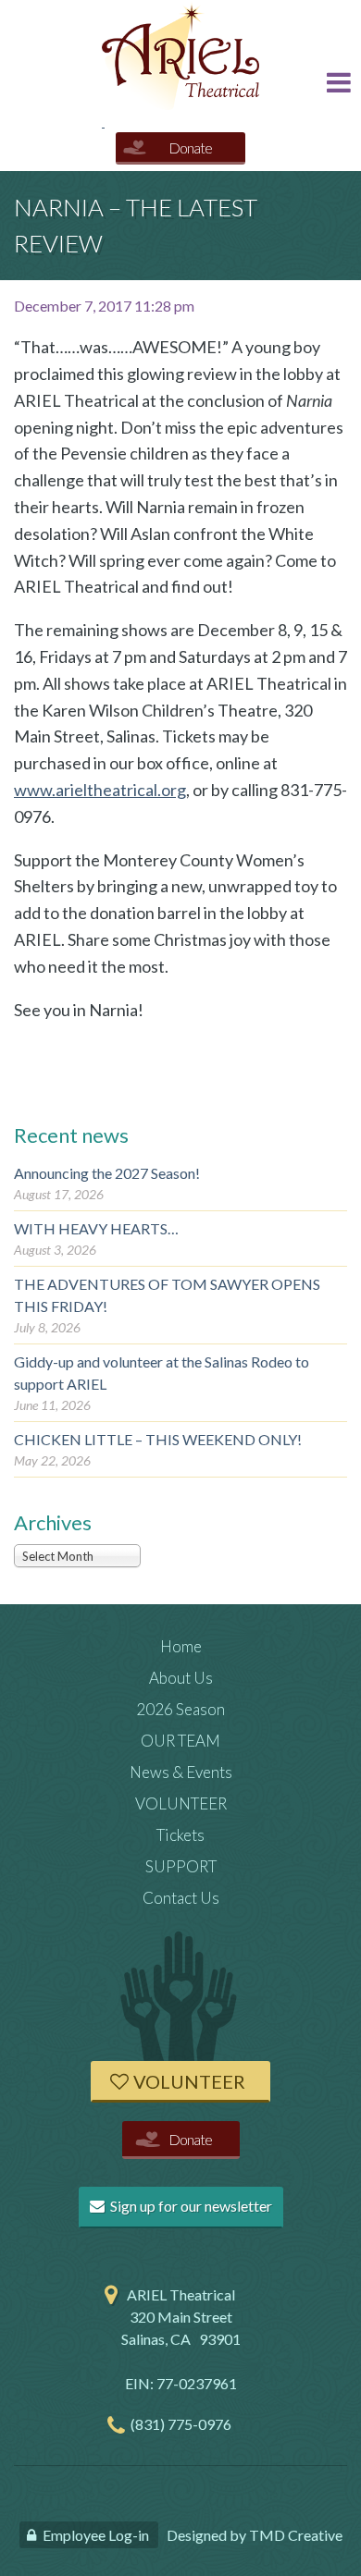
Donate (190, 147)
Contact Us (181, 1898)
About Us (181, 1678)
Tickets (180, 1835)
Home (181, 1646)
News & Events (181, 1772)
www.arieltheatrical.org (100, 790)
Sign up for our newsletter (190, 2206)
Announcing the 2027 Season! (107, 1173)
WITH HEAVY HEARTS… (96, 1228)
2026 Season (180, 1709)
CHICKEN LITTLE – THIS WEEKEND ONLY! (158, 1439)
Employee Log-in (96, 2535)
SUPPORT (181, 1866)
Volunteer (189, 2081)
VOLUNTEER (181, 1803)
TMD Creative (296, 2535)
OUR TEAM (180, 1741)
